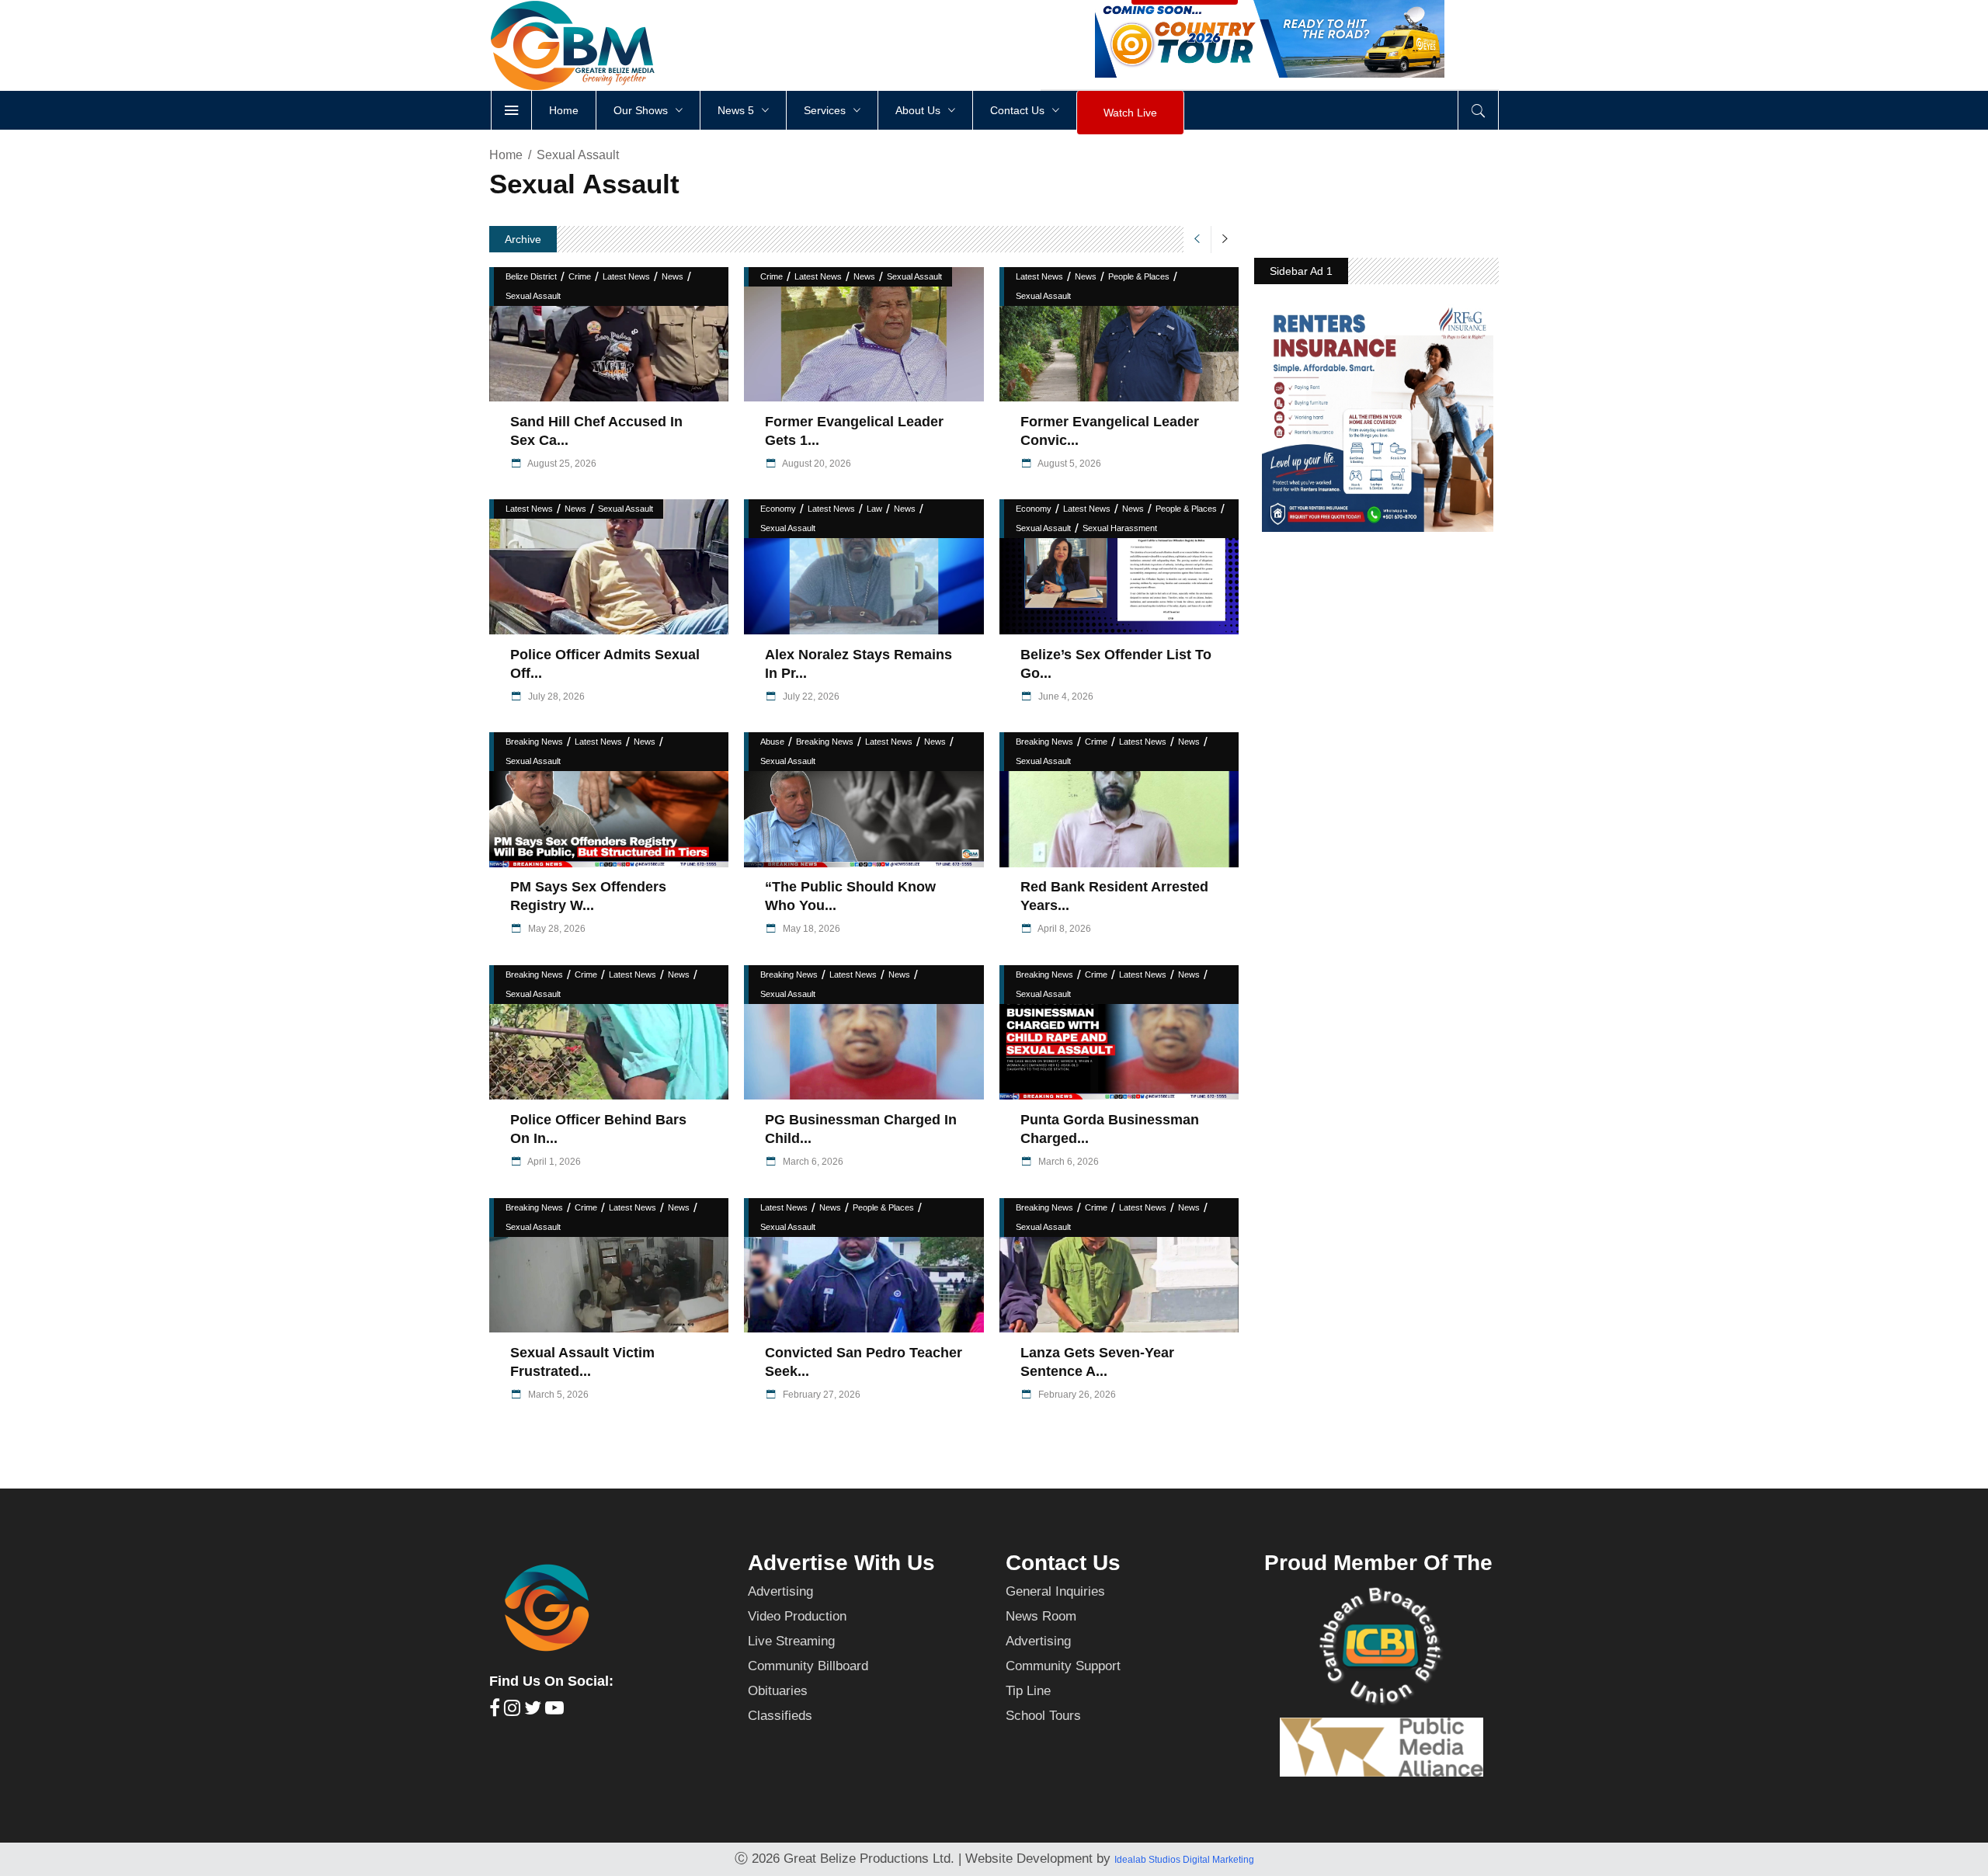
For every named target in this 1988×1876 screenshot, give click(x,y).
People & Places (1139, 276)
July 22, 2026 (810, 697)
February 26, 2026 (1076, 1395)
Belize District (531, 276)
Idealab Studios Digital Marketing (1184, 1860)
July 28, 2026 (555, 697)
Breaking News (534, 742)
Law (874, 509)
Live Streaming (791, 1641)
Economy (778, 509)
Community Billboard (808, 1666)
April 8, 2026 (1064, 929)
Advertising (780, 1591)
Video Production (797, 1616)
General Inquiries (1055, 1591)
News (673, 276)
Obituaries (778, 1691)
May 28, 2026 (556, 929)
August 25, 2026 (561, 464)
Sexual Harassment (1120, 528)
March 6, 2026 (812, 1162)
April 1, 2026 (553, 1162)
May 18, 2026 (810, 929)
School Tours (1043, 1716)
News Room (1041, 1616)
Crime (580, 276)
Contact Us (1063, 1563)
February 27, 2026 (820, 1395)
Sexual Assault (533, 296)
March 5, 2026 (557, 1395)
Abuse (772, 742)
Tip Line (1028, 1691)
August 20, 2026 (816, 464)
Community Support (1063, 1666)
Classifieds (780, 1716)
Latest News (626, 276)
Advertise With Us (841, 1563)
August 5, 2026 (1069, 464)
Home (506, 155)
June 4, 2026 (1065, 697)
